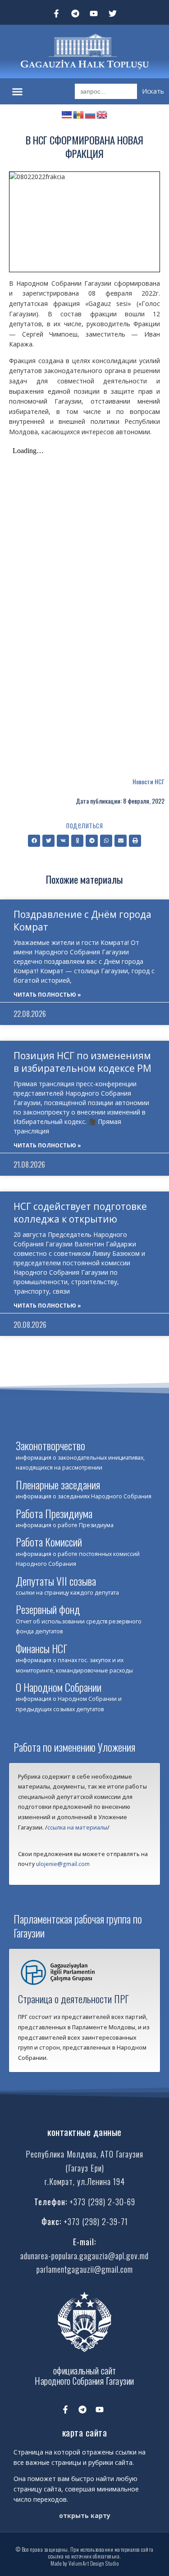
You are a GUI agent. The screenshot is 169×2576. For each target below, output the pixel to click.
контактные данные (84, 2132)
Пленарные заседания (58, 1484)
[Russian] (91, 114)
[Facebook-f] (56, 13)
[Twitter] (113, 13)
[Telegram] (75, 13)
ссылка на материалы (77, 1827)
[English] (102, 114)
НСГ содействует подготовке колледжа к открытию (80, 1212)
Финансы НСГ (41, 1648)
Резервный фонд (48, 1609)
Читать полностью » (47, 995)
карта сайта (85, 2432)
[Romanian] (79, 114)
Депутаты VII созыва (56, 1581)
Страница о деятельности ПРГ (73, 1999)
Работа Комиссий (49, 1542)
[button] (18, 91)
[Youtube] (94, 13)
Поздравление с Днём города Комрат (82, 920)
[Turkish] (67, 114)
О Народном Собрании (59, 1687)
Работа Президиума (54, 1513)
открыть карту (85, 2515)
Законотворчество (50, 1445)
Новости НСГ (148, 781)
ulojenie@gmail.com (63, 1864)
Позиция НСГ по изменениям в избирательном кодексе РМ (82, 1062)
